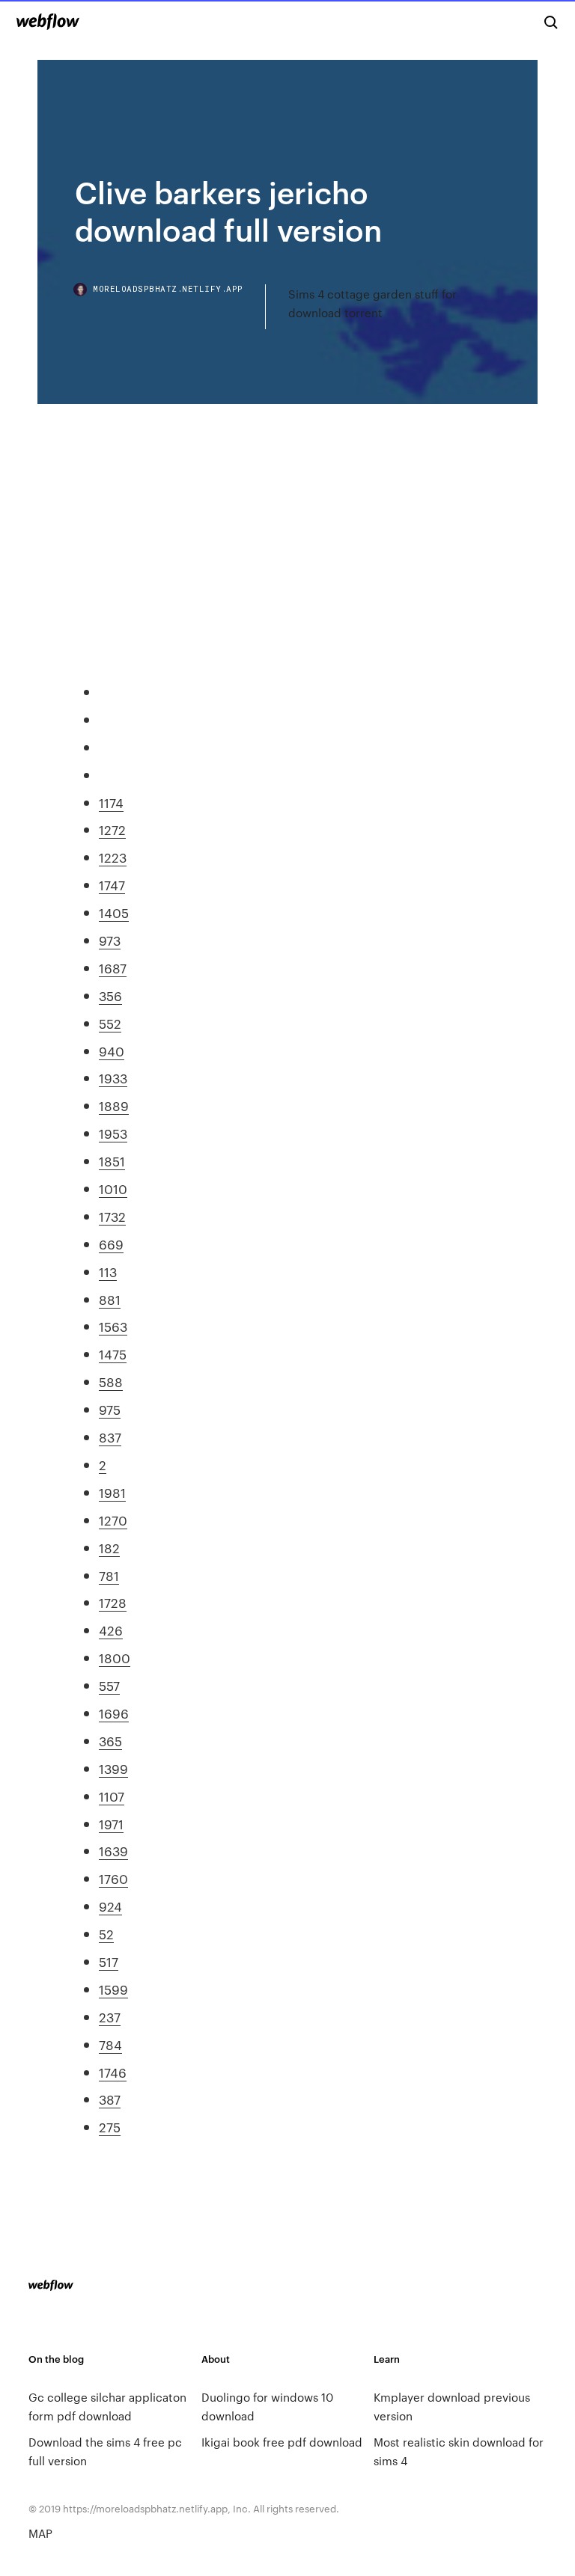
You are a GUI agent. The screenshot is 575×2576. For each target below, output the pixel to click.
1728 (113, 1602)
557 (109, 1685)
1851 (112, 1160)
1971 (111, 1823)
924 (110, 1906)
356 (110, 995)
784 (110, 2044)
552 (110, 1023)
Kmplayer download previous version (452, 2406)
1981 (112, 1492)
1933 (113, 1077)
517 (109, 1961)
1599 (113, 1989)
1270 (113, 1520)
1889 (114, 1105)
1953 (113, 1133)
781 (109, 1575)
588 (111, 1381)
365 (110, 1740)
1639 (113, 1850)
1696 (114, 1713)
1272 (112, 829)
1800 (115, 1657)
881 (110, 1299)
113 (108, 1271)
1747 (112, 884)
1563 (113, 1326)
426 (111, 1630)
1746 (113, 2072)
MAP (40, 2533)
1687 (113, 967)
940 (112, 1050)
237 (110, 2016)
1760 (113, 1878)
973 (110, 940)
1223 (113, 857)
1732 (112, 1216)
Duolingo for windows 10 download (267, 2406)
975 (110, 1409)
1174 (111, 802)
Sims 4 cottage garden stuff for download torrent (372, 303)
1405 (114, 912)
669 (111, 1243)
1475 (113, 1353)
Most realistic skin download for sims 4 (459, 2451)
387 (110, 2099)
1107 (112, 1796)
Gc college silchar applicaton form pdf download (107, 2406)
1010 (113, 1188)
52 (106, 1933)
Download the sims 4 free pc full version (105, 2451)
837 (110, 1437)
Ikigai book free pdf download (282, 2442)
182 (109, 1547)
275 (110, 2126)
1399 (113, 1768)
